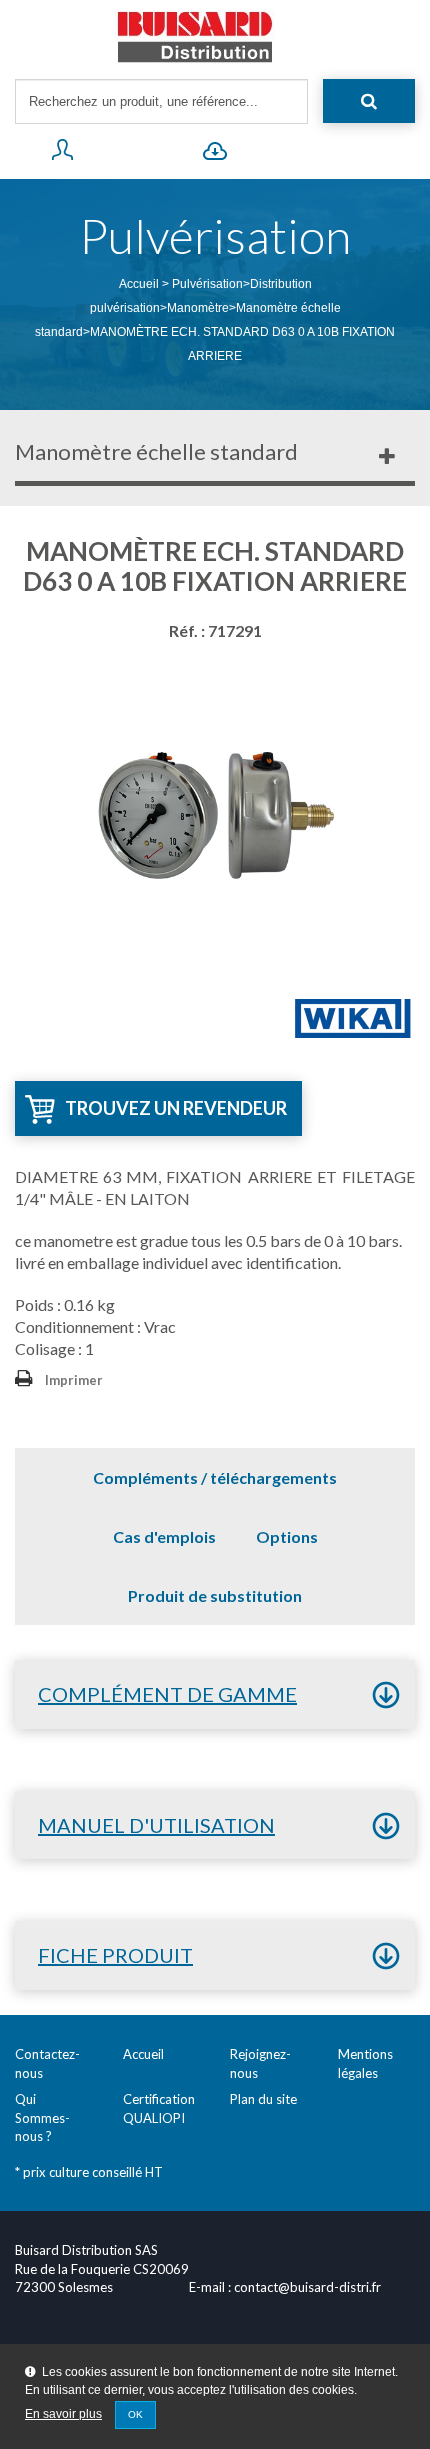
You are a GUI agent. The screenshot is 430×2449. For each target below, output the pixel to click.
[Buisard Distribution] (215, 37)
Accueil (139, 284)
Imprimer (74, 1380)
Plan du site (263, 2099)
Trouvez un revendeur (176, 1108)
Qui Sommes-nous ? (42, 2117)
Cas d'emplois (164, 1536)
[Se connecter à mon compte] (61, 154)
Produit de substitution (215, 1595)
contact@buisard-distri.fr (307, 2287)
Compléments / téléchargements (215, 1477)
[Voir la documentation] (214, 154)
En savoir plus (63, 2414)
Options (287, 1536)
